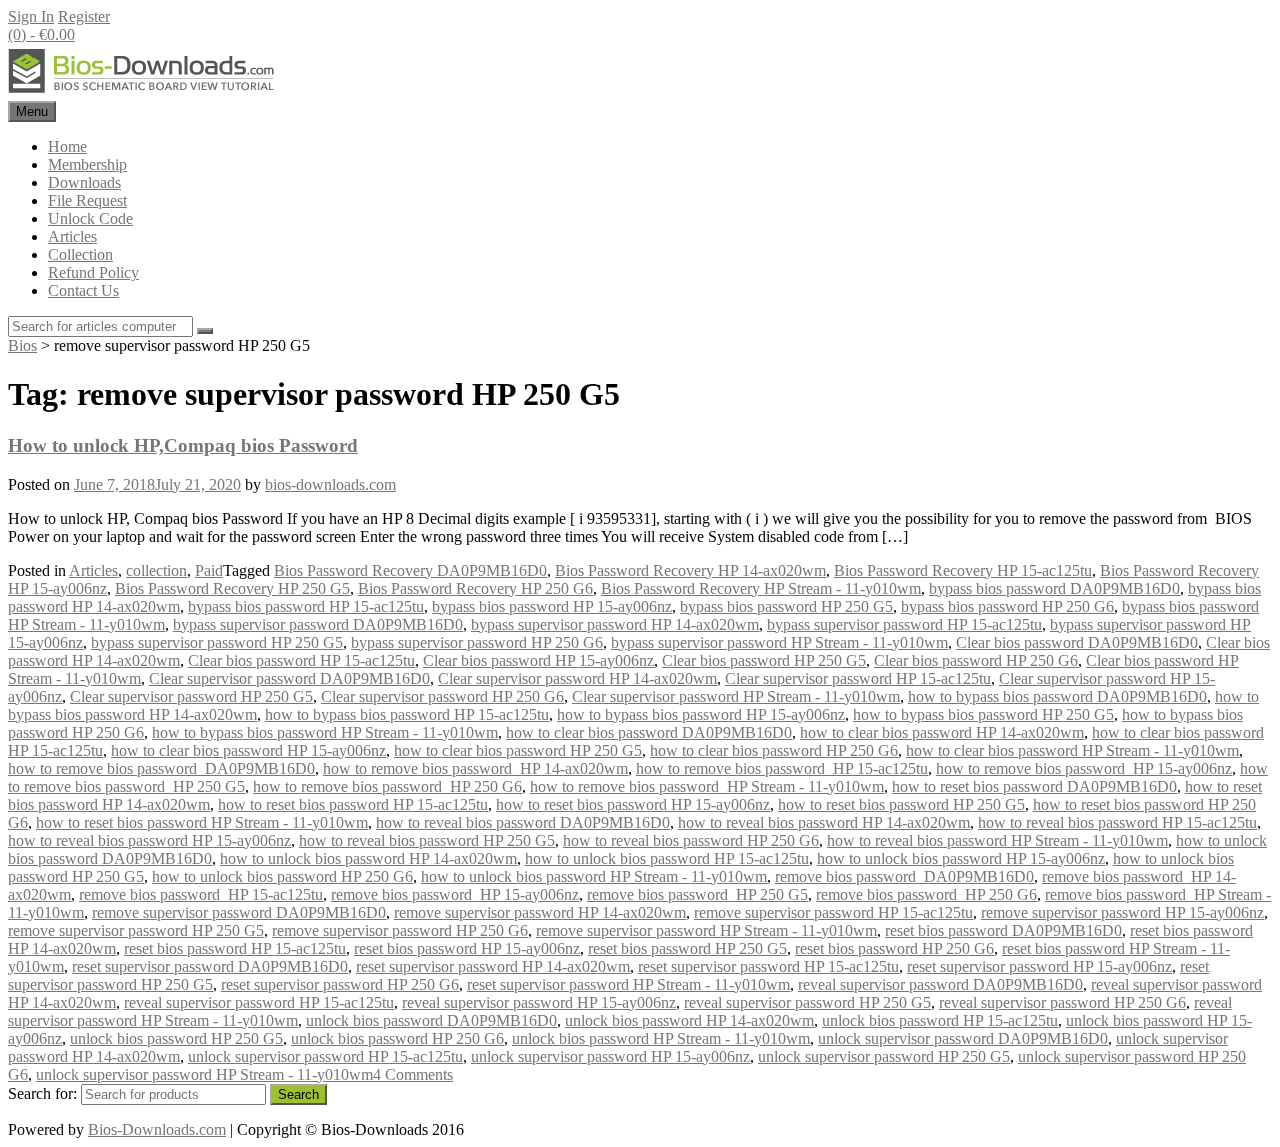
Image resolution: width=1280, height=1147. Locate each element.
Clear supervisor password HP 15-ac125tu (858, 678)
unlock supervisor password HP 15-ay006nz (610, 1056)
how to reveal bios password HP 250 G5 (427, 840)
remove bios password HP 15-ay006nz (455, 894)
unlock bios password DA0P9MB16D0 (431, 1020)
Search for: (42, 1093)
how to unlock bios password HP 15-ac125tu (667, 858)
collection (156, 570)
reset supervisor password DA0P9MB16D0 (210, 966)
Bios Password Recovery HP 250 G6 (475, 588)
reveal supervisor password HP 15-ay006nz (539, 1002)
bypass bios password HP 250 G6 (1007, 606)
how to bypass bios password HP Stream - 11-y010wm (325, 732)
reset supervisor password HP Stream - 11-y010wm (628, 984)
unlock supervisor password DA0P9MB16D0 (963, 1038)
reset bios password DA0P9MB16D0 (1003, 930)
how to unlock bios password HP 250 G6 (282, 876)
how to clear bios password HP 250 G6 (774, 750)
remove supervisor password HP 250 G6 (400, 930)
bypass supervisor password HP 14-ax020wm (615, 624)
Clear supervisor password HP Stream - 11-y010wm (736, 696)
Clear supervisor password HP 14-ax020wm (577, 678)
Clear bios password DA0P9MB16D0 (1077, 642)
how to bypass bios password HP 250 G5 (983, 714)
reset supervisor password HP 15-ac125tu (768, 966)
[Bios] (143, 91)
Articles (72, 236)
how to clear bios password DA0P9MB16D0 (649, 732)
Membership (87, 164)
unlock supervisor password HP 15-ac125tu (325, 1056)
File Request (87, 200)
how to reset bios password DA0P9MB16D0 (1034, 786)
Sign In (31, 16)
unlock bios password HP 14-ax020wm (689, 1020)
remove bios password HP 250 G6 (926, 894)
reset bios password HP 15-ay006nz (467, 948)
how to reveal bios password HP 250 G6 (691, 840)
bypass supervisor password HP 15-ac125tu (904, 624)
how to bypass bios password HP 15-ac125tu (407, 714)
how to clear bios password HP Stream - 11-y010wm (1072, 750)
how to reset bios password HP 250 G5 (901, 804)
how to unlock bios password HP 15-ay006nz (961, 858)
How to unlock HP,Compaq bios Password (183, 445)
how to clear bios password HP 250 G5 (518, 750)
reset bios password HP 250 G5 (687, 948)
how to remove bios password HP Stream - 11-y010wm (707, 786)
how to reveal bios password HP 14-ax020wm (824, 822)
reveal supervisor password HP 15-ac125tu (259, 1002)
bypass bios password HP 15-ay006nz (552, 606)
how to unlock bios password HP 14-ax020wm (368, 858)
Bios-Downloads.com (157, 1129)
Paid (209, 570)
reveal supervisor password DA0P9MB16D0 (940, 984)
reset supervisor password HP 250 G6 (340, 984)
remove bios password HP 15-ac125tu (201, 894)
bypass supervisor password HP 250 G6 (477, 642)
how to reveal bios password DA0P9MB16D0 (523, 822)
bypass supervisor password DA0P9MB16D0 (318, 624)
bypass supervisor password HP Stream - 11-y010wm (779, 642)
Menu (32, 111)
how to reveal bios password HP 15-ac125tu (1117, 822)
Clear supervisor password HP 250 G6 (442, 696)
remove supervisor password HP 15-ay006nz (1122, 912)
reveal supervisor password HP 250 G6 (1062, 1002)
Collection (80, 254)
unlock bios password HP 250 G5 (176, 1038)
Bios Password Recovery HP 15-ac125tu (963, 570)
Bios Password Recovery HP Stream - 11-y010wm (761, 588)
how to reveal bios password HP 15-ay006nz (149, 840)
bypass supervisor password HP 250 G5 (217, 642)
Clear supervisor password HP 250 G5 (191, 696)
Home (67, 146)
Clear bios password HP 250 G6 (976, 660)
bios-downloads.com (330, 484)
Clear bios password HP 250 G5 (764, 660)
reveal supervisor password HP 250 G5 (807, 1002)
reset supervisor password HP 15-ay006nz (1039, 966)
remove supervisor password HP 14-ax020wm (540, 912)
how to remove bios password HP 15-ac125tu (782, 768)
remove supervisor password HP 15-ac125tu (833, 912)
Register (84, 16)
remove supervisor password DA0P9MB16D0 (239, 912)
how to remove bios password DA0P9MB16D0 (161, 768)
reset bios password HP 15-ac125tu (235, 948)
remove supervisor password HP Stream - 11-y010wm (706, 930)
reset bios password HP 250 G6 (894, 948)
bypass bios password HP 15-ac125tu (306, 606)
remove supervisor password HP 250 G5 (136, 930)
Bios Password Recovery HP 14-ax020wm (690, 570)
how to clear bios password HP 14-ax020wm (942, 732)
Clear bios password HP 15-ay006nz (538, 660)
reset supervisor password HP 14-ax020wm (493, 966)
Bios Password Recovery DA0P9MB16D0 (410, 570)
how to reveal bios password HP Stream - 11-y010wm (997, 840)
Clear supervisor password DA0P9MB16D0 (289, 678)
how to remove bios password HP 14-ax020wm (475, 768)
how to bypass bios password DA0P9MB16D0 (1057, 696)
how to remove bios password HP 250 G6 (387, 786)
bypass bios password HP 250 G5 (786, 606)
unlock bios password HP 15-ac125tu (940, 1020)
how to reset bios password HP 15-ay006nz (633, 804)
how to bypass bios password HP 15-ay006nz (701, 714)
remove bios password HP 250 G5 (697, 894)
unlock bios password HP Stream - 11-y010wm (661, 1038)
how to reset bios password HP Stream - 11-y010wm (202, 822)
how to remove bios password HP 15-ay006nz (1084, 768)
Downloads (84, 182)
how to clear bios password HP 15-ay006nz (248, 750)
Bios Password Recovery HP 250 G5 (232, 588)
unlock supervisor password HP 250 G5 (884, 1056)
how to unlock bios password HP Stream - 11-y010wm (594, 876)
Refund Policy (93, 272)
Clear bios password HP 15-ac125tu (301, 660)
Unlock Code (90, 218)
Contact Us (83, 290)
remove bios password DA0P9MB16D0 (904, 876)
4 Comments (413, 1074)
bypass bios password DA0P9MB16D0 (1054, 588)
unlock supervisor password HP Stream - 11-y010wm (204, 1074)
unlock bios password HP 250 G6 (397, 1038)
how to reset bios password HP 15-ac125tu (353, 804)
